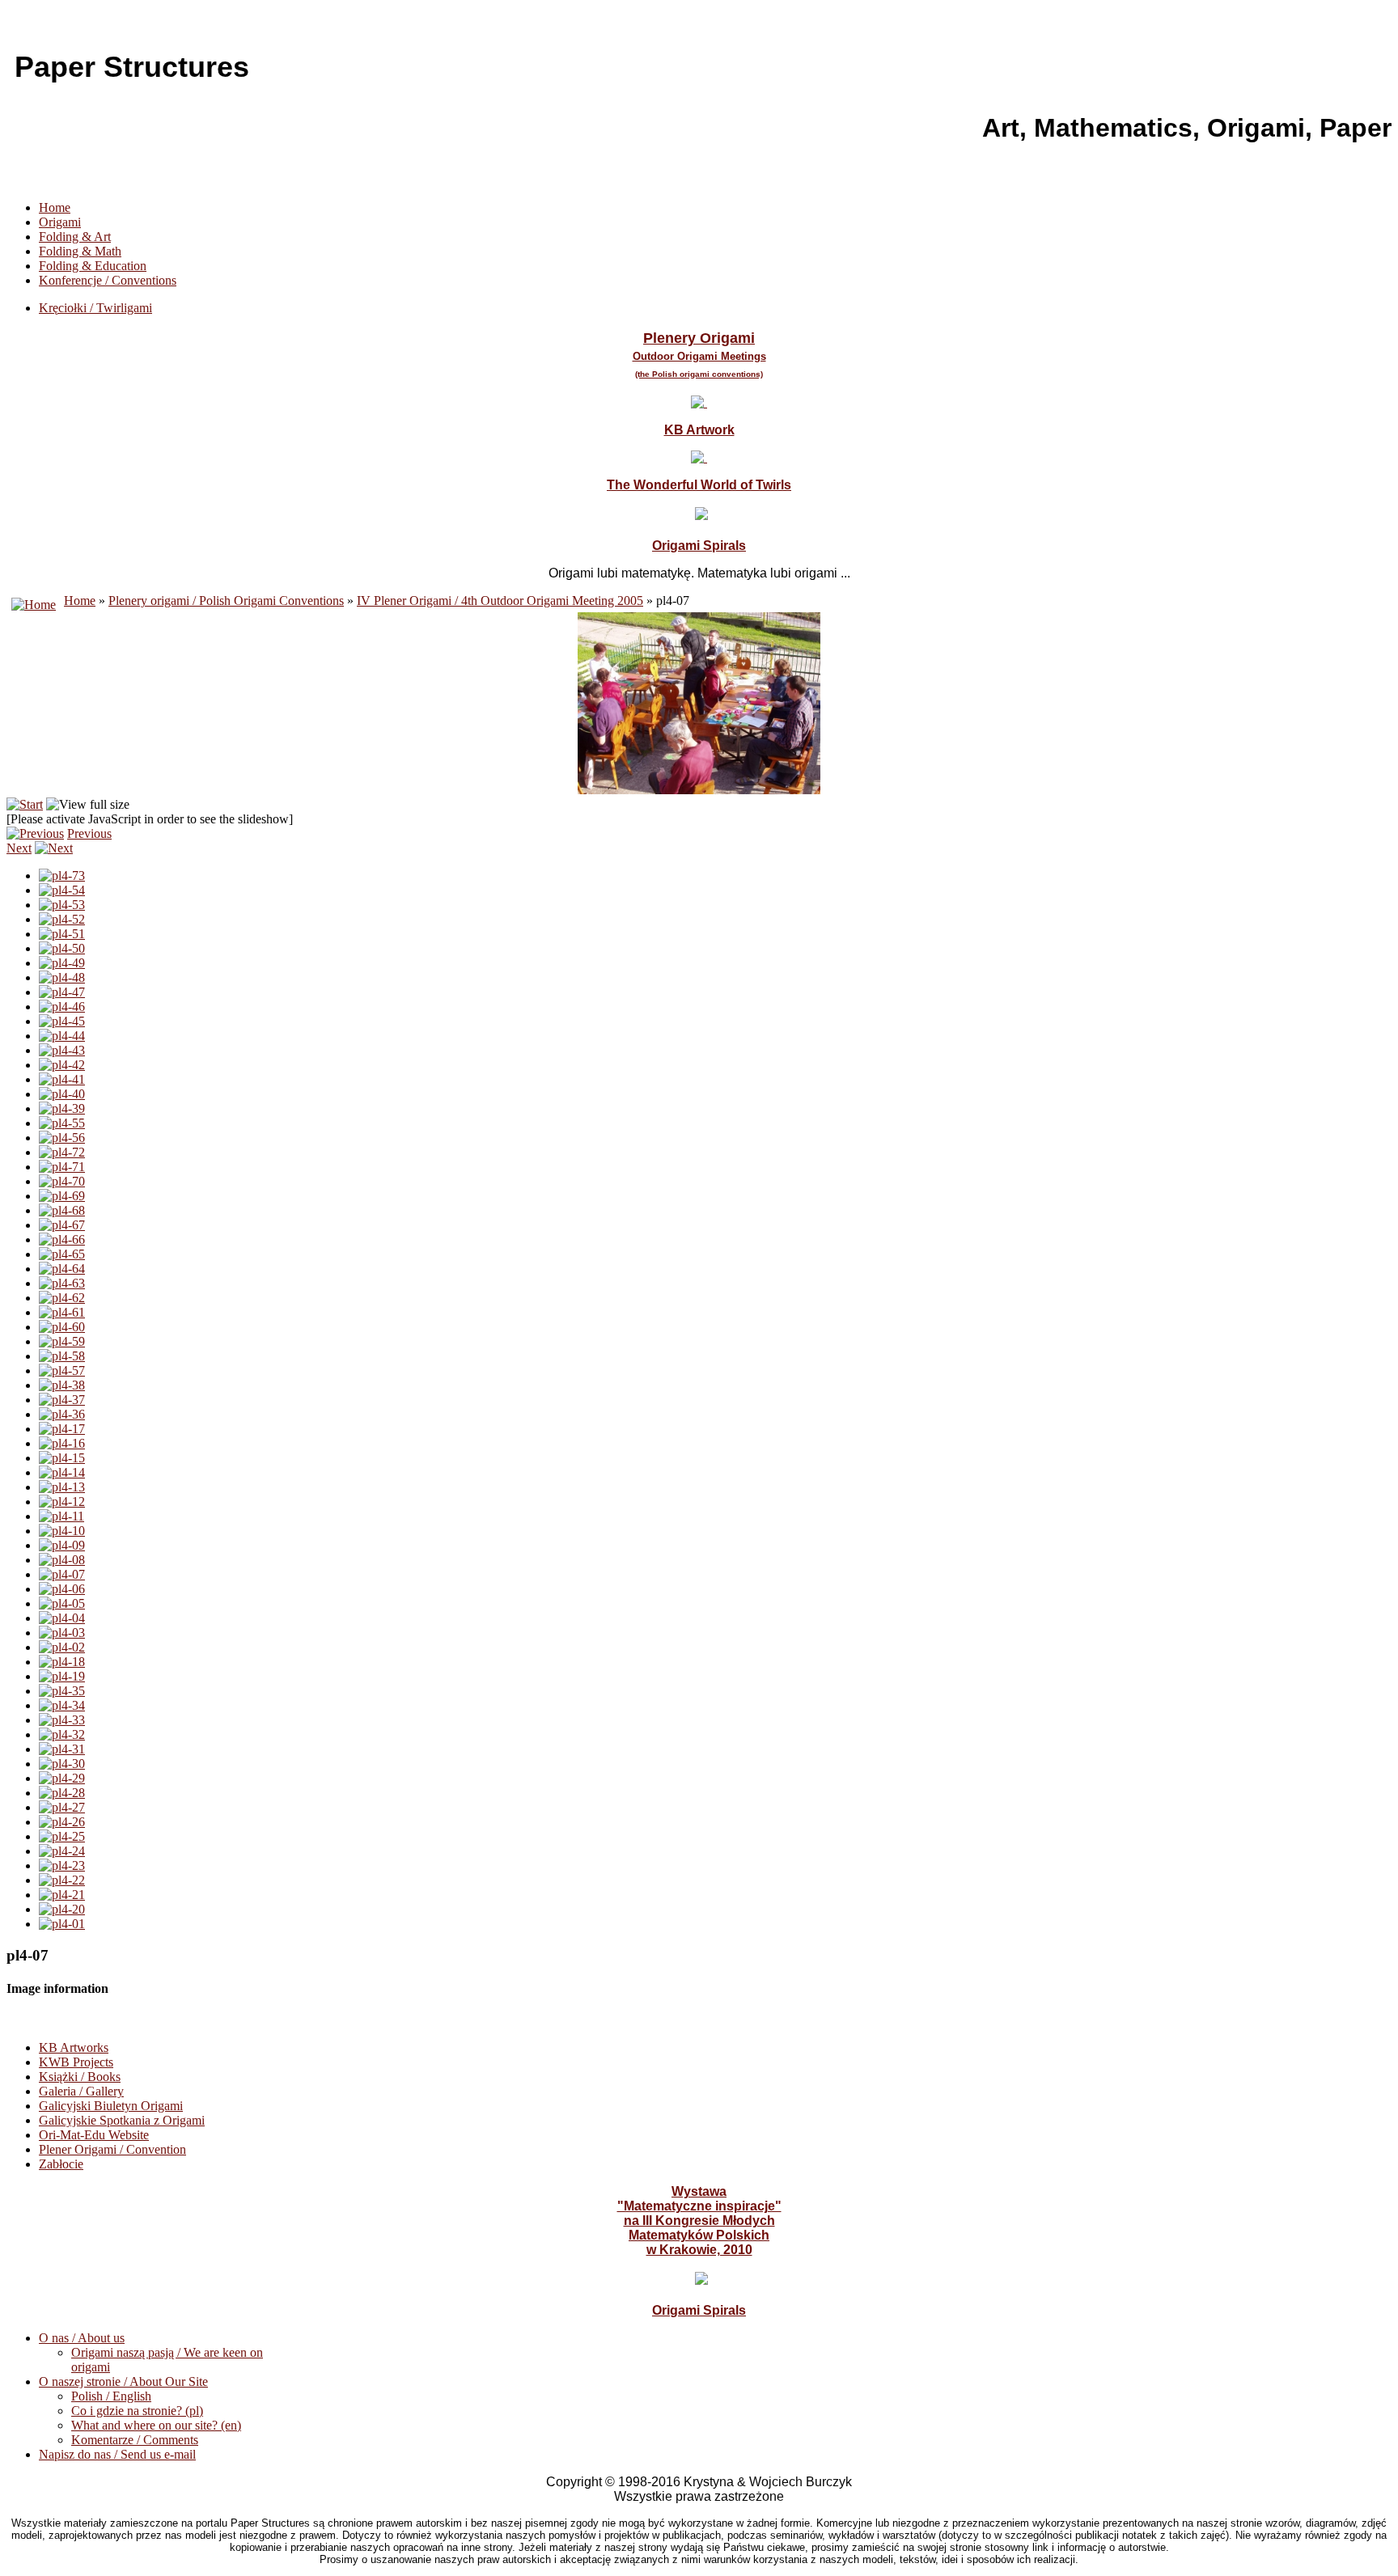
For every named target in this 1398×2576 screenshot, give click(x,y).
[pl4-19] (62, 1676)
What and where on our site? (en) (156, 2425)
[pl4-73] (62, 876)
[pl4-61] (62, 1312)
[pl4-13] (62, 1487)
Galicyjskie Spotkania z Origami (122, 2120)
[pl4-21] (62, 1895)
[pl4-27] (62, 1807)
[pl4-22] (62, 1880)
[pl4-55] (62, 1123)
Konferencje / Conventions (108, 280)
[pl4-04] (62, 1618)
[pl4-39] (62, 1108)
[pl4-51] (62, 934)
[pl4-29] (62, 1778)
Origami (60, 222)
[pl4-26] (62, 1822)
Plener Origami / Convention (112, 2149)
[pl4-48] (62, 977)
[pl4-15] (62, 1458)
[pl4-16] (62, 1443)
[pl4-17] (62, 1429)
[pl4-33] (62, 1720)
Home (55, 207)
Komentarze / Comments (135, 2440)
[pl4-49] (62, 963)
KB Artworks (74, 2047)
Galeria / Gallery (81, 2091)
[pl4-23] (62, 1865)
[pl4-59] (62, 1341)
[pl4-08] (62, 1560)
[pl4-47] (62, 992)
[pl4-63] (62, 1283)
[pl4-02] (62, 1647)
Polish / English (111, 2396)
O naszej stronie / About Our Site (123, 2381)
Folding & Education (93, 266)
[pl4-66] (62, 1239)
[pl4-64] (62, 1269)
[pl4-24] (62, 1851)
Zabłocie (61, 2164)
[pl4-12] (62, 1502)
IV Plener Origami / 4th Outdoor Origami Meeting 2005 (500, 601)
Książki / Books (80, 2077)
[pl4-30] (62, 1764)
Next (19, 848)
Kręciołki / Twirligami (95, 308)
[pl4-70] (62, 1181)
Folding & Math (80, 251)
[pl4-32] (62, 1734)
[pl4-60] (62, 1327)
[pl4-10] (62, 1531)
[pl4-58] (62, 1356)
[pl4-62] (62, 1298)
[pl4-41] (62, 1079)
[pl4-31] (62, 1749)
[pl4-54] (62, 890)
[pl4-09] (62, 1545)
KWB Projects (76, 2062)
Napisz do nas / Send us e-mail (117, 2454)
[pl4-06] (62, 1589)
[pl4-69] (62, 1196)
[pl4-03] (62, 1633)
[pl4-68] (62, 1210)
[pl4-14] (62, 1472)
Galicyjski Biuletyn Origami (111, 2106)
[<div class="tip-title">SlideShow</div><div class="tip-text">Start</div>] (25, 804)
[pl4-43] (62, 1050)
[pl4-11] (61, 1516)
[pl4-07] (62, 1574)
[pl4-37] (62, 1400)
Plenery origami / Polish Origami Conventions (226, 601)
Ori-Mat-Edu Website (94, 2135)
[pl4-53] (62, 905)
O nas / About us (82, 2338)
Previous (89, 833)
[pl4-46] (62, 1007)
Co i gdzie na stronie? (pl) (137, 2411)
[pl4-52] (62, 919)
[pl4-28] (62, 1793)
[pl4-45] (62, 1021)
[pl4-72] (62, 1152)
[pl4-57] (62, 1370)
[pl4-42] (62, 1065)
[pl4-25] (62, 1836)
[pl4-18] (62, 1662)
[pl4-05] (62, 1603)
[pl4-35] (62, 1691)
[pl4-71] (62, 1167)
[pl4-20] (62, 1909)
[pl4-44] (62, 1036)
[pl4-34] (62, 1705)
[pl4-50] (62, 948)
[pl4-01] (62, 1924)
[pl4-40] (62, 1094)
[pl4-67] (62, 1225)
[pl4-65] (62, 1254)
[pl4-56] (62, 1138)
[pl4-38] (62, 1385)
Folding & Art (75, 237)
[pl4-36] (62, 1414)
